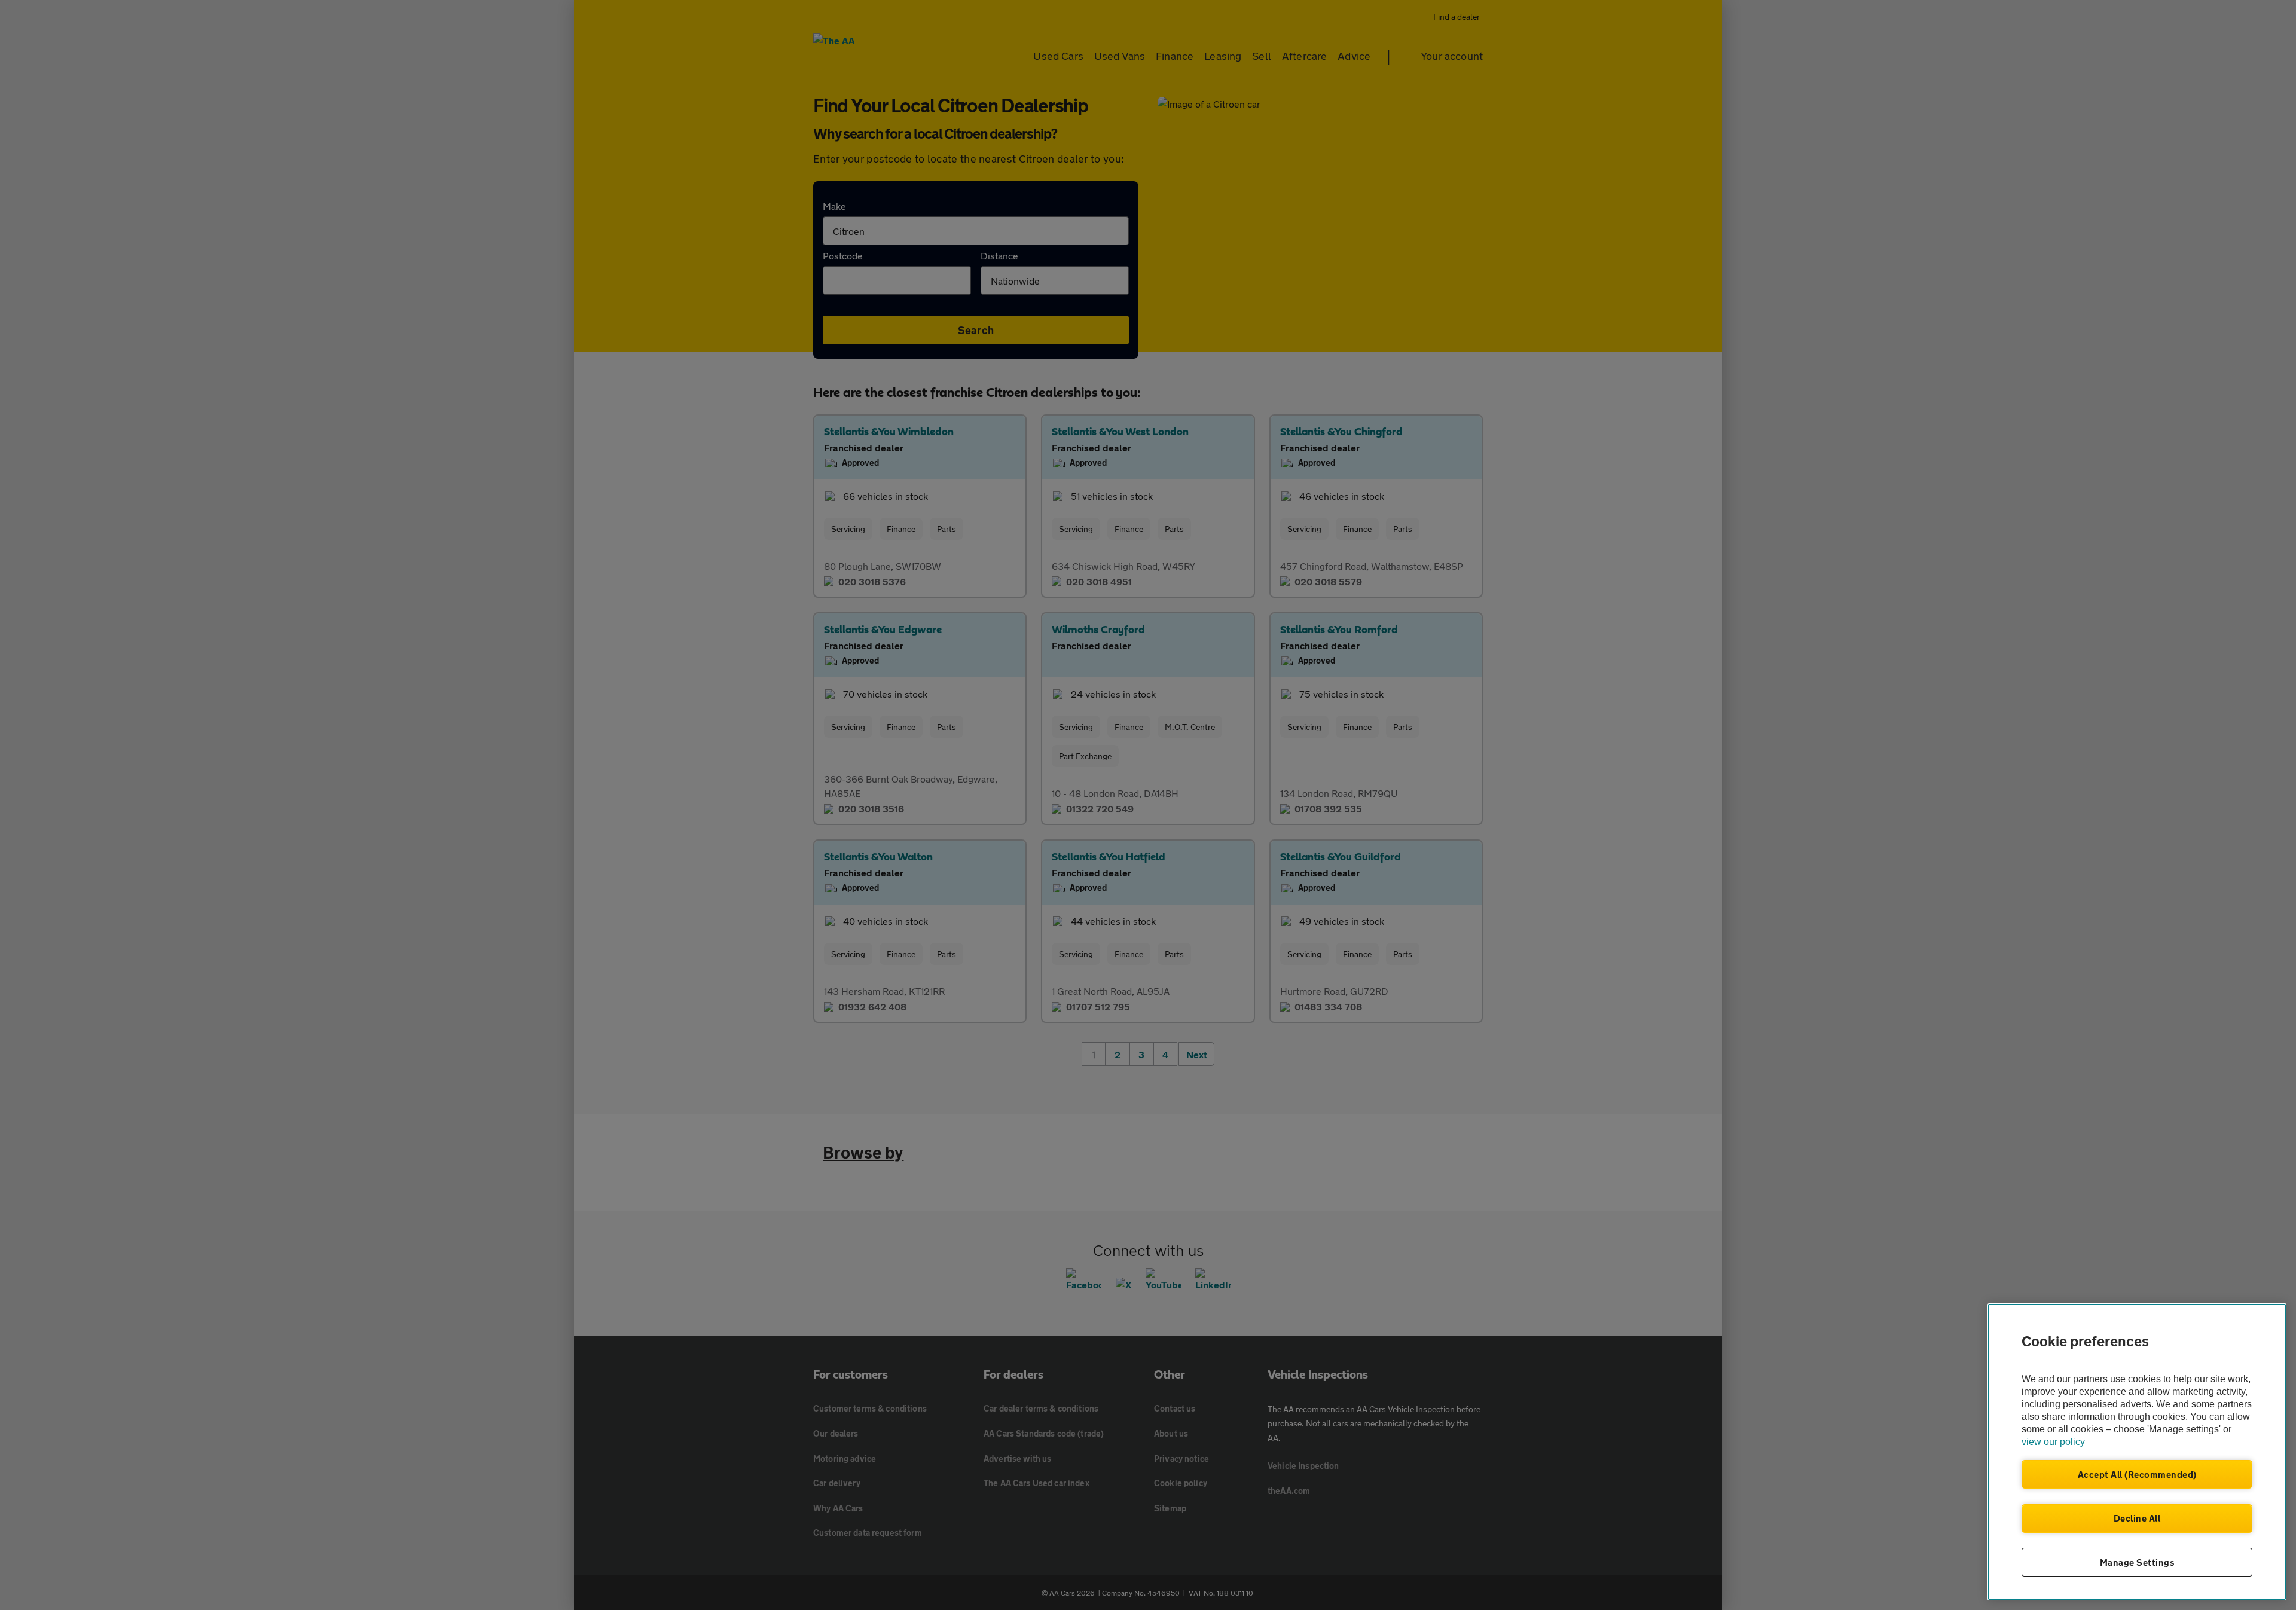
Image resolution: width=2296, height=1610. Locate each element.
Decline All (2137, 1518)
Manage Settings (2137, 1562)
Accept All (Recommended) (2137, 1474)
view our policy (2053, 1442)
